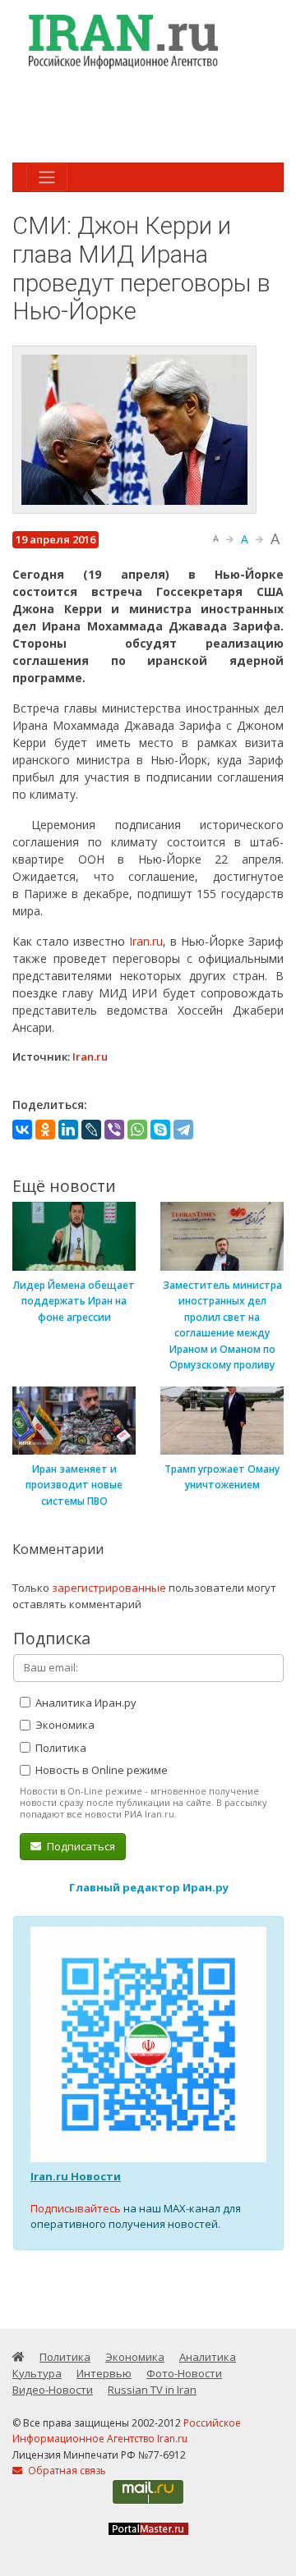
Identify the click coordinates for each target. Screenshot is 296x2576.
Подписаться (80, 1846)
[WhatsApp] (137, 1130)
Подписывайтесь (76, 2208)
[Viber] (114, 1130)
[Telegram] (183, 1130)
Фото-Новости (184, 2373)
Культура (37, 2373)
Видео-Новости (53, 2390)
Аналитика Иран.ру (85, 1703)
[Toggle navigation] (47, 177)
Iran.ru (146, 941)
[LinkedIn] (68, 1130)
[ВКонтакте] (22, 1130)
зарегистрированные (109, 1588)
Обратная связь (66, 2471)
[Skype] (160, 1130)
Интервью (104, 2373)
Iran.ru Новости (76, 2176)
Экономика (64, 1725)
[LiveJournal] (91, 1130)
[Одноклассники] (45, 1130)
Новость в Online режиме (100, 1770)
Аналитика (208, 2357)
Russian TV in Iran (152, 2390)
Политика (60, 1748)
